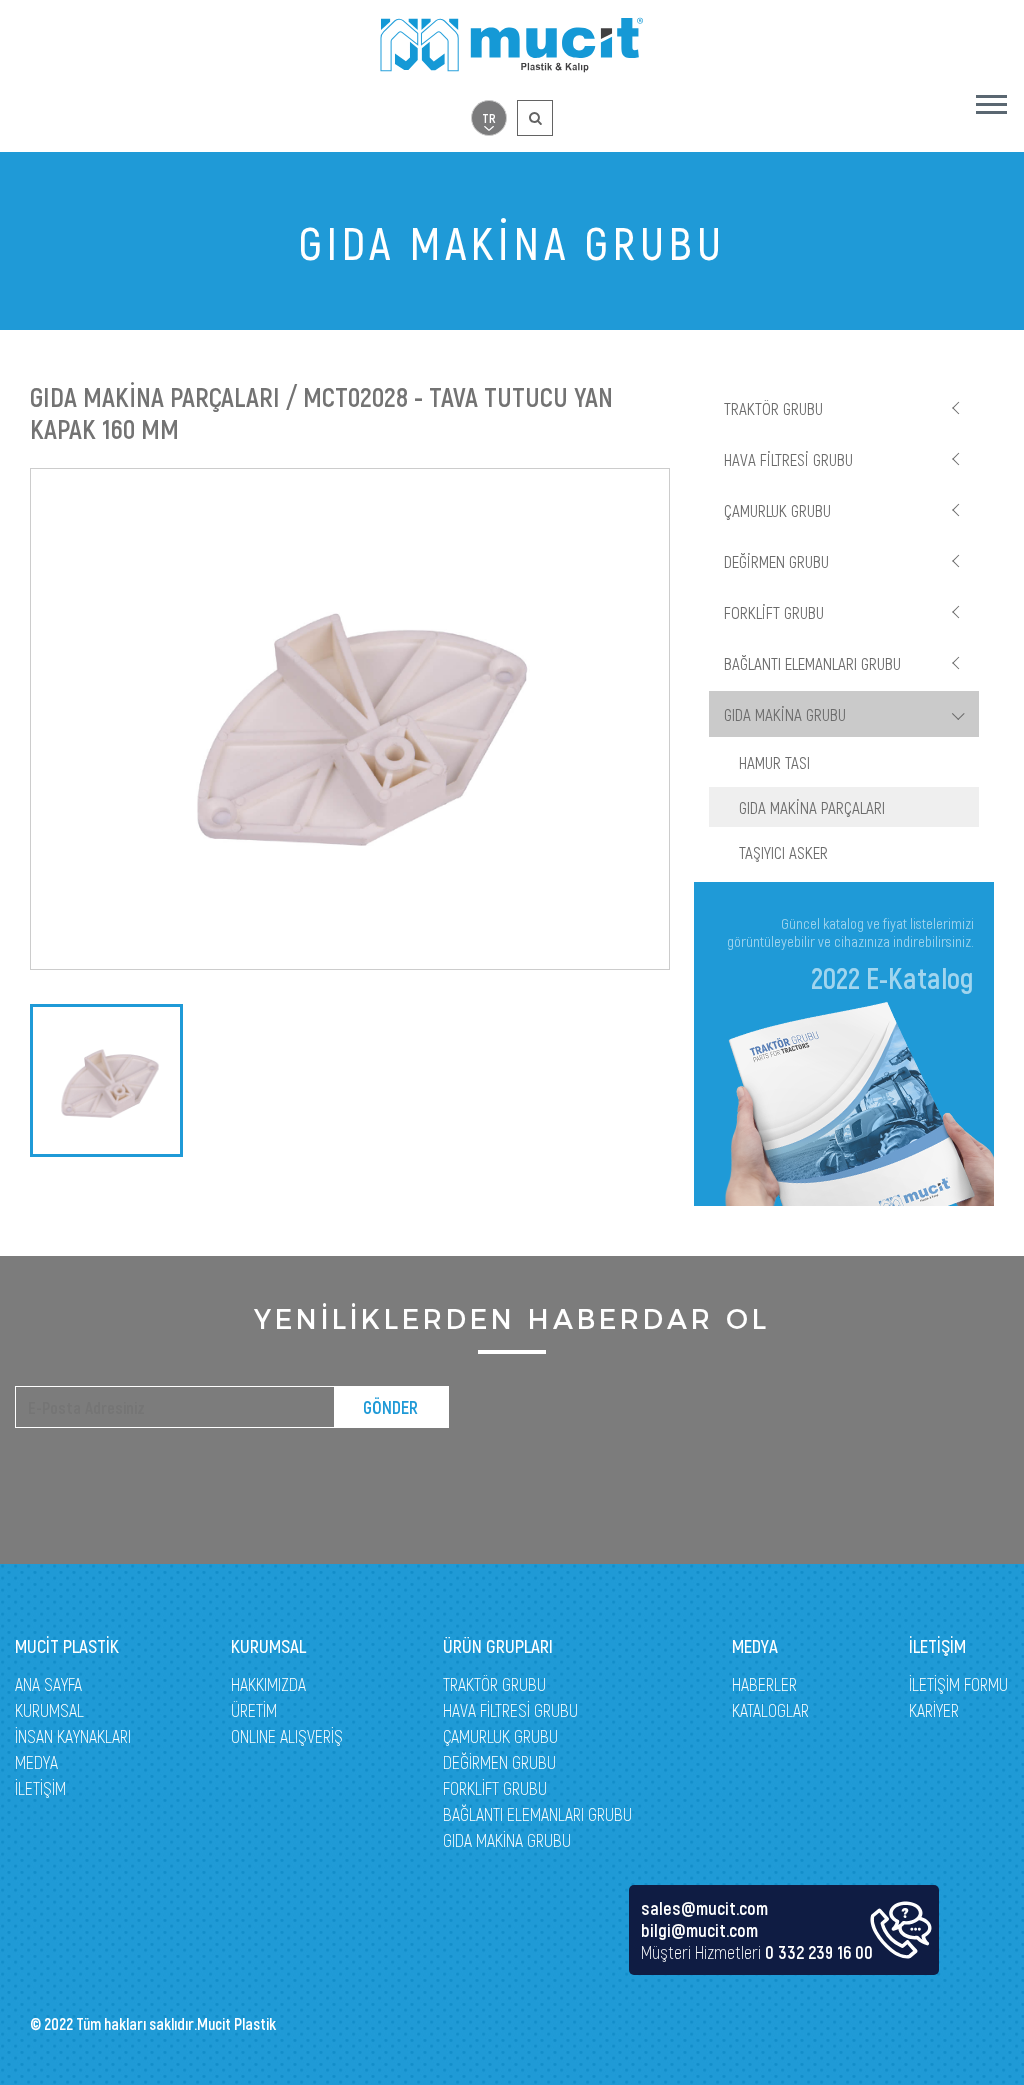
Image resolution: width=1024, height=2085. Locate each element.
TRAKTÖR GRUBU (773, 408)
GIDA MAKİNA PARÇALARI (812, 807)
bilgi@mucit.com (699, 1930)
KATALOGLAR (770, 1710)
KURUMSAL (49, 1710)
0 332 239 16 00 (819, 1952)
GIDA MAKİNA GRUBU (785, 714)
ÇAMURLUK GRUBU (777, 510)
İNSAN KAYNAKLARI (73, 1736)
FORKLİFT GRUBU (774, 612)
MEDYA (36, 1762)
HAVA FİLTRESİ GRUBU (788, 459)
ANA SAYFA (48, 1684)
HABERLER (764, 1684)
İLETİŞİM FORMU (958, 1684)
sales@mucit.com (704, 1908)
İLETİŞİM (40, 1788)
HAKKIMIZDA (268, 1684)
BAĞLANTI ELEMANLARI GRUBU (812, 663)
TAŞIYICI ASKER (783, 852)
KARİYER (934, 1710)
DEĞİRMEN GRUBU (776, 561)
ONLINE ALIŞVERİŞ (287, 1736)
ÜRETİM (254, 1710)
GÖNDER (390, 1407)
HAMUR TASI (774, 762)
